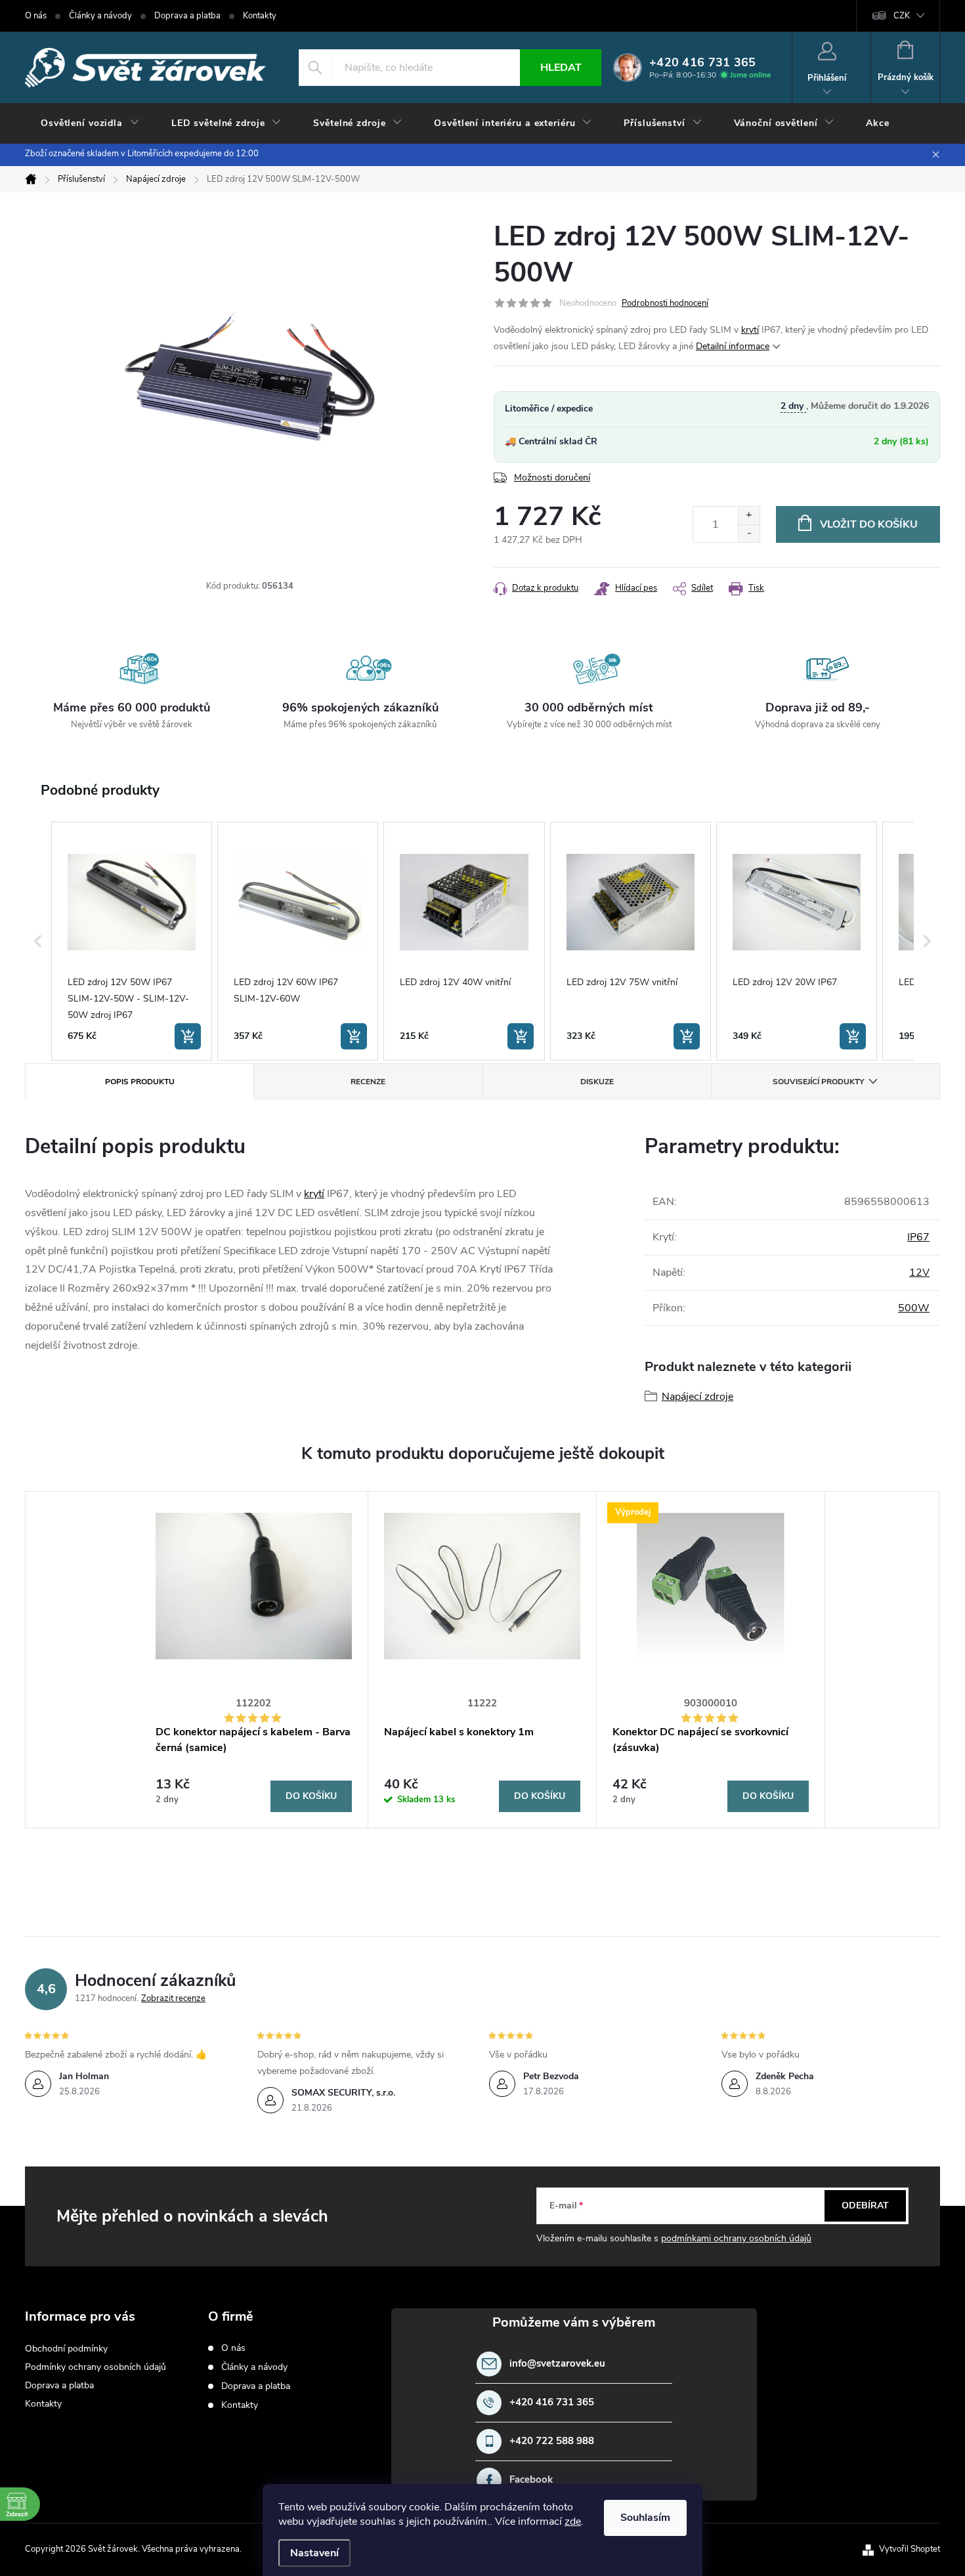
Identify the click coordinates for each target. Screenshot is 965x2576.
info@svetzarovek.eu (557, 2364)
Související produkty (818, 1082)
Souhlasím (645, 2518)
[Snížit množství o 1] (749, 533)
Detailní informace (733, 346)
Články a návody (100, 16)
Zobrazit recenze (173, 1998)
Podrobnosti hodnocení (665, 303)
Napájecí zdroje (697, 1397)
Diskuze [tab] (597, 1082)
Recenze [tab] (368, 1082)
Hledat (561, 68)
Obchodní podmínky (66, 2349)
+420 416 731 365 (552, 2402)
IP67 (918, 1237)
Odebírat (865, 2206)
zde (573, 2522)
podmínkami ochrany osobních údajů (736, 2238)
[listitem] (132, 941)
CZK (902, 16)
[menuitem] (90, 123)
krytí (750, 330)
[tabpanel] (254, 1660)
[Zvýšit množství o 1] (749, 516)
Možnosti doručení (552, 477)
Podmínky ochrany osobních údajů (96, 2367)
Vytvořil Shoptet (910, 2549)
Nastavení (314, 2553)
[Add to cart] (188, 1036)
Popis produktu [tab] (140, 1082)
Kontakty (260, 16)
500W (914, 1308)
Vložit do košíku (869, 524)
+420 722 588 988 (552, 2441)
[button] (38, 941)
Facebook (531, 2480)
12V (919, 1273)
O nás (36, 16)
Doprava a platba (187, 16)
